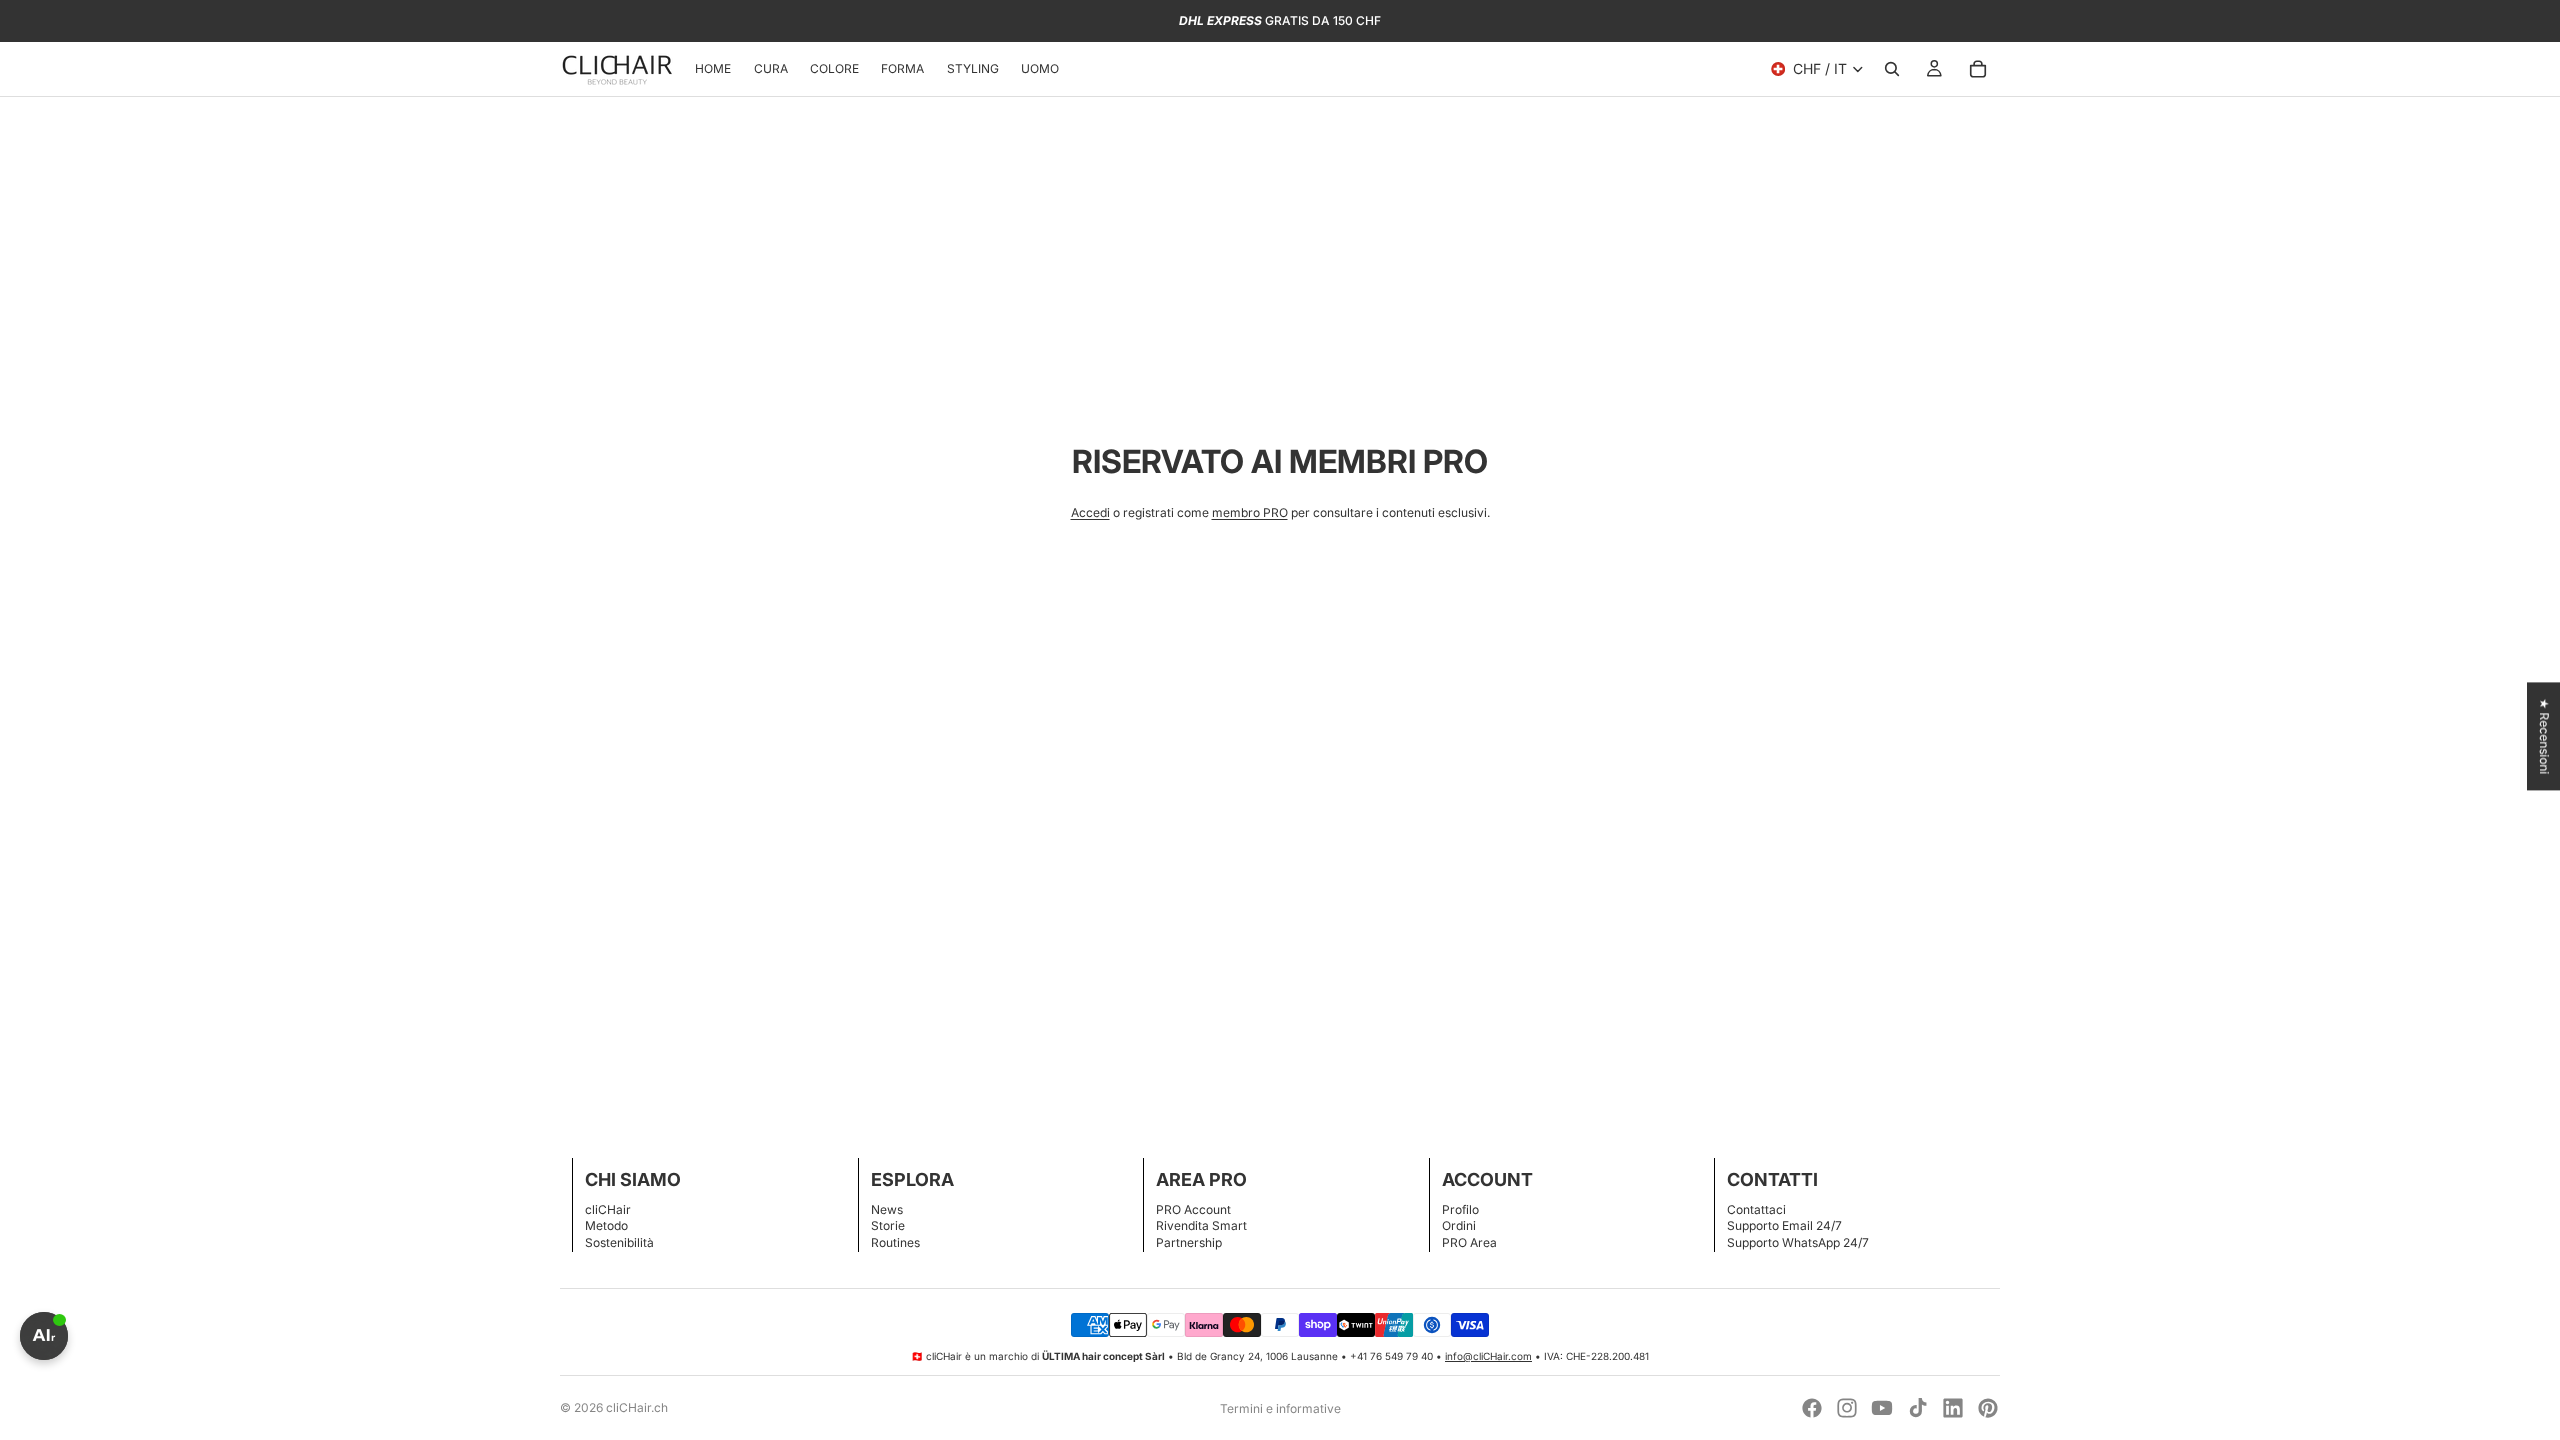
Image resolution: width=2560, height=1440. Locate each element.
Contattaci (1756, 1209)
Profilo (1460, 1209)
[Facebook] (1812, 1408)
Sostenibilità (619, 1242)
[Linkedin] (1953, 1408)
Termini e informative (1280, 1408)
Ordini (1459, 1225)
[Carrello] (1978, 69)
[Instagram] (1847, 1408)
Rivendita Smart (1201, 1225)
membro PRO (1250, 512)
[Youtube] (1882, 1408)
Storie (888, 1225)
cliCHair (608, 1209)
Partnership (1189, 1242)
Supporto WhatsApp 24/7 (1798, 1242)
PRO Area (1469, 1242)
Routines (895, 1242)
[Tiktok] (1918, 1408)
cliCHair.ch (637, 1407)
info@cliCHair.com (1488, 1356)
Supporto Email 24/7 (1784, 1225)
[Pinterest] (1988, 1408)
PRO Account (1193, 1209)
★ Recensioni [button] (2544, 736)
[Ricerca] (1892, 69)
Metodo (606, 1225)
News (887, 1209)
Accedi (1090, 512)
